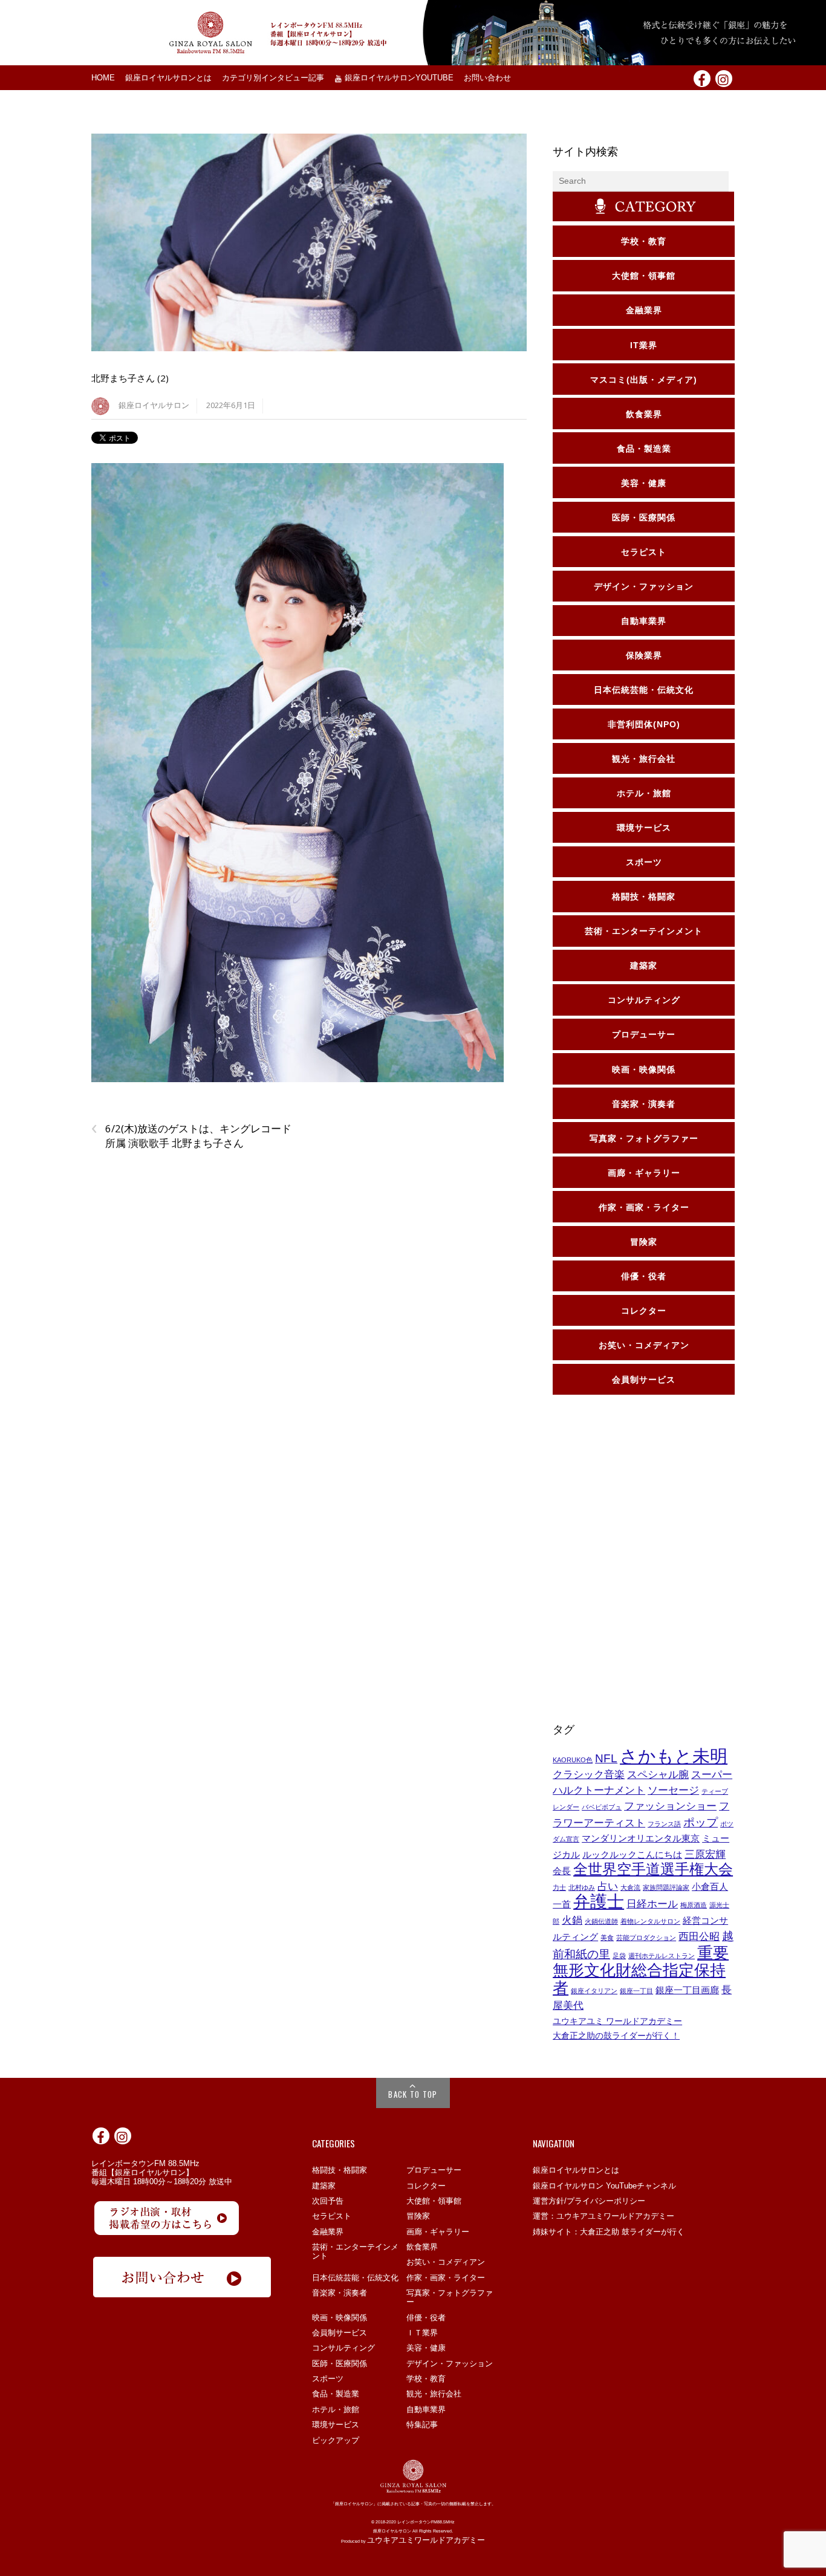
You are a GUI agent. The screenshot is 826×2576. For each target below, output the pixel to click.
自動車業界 (426, 2409)
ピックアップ (336, 2440)
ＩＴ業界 (422, 2333)
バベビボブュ (602, 1807)
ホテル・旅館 (336, 2409)
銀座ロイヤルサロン (154, 405)
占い (608, 1886)
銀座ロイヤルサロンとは (168, 78)
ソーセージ (673, 1790)
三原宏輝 (705, 1854)
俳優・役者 (426, 2318)
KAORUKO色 (573, 1760)
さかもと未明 (674, 1756)
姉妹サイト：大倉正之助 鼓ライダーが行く (609, 2232)
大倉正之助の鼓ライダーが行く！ (616, 2036)
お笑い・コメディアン (446, 2262)
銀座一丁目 (636, 1991)
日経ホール (652, 1904)
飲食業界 (422, 2247)
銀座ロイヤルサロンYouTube (398, 78)
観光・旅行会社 (434, 2394)
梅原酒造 (694, 1905)
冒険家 (418, 2216)
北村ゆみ (582, 1887)
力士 (559, 1887)
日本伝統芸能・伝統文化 (355, 2278)
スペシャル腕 (658, 1774)
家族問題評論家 (666, 1887)
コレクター (426, 2186)
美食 (607, 1938)
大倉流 (630, 1887)
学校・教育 (426, 2379)
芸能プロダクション (646, 1938)
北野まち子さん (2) (130, 378)
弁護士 (599, 1902)
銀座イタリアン (594, 1991)
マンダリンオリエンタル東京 (641, 1838)
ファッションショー (670, 1806)
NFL (606, 1758)
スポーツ (328, 2379)
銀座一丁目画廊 (687, 1990)
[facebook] (702, 78)
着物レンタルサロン (650, 1921)
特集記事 (422, 2425)
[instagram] (724, 78)
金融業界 (328, 2232)
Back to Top (413, 2094)
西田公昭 (699, 1936)
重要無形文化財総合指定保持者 (641, 1970)
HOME (103, 78)
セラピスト (332, 2216)
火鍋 (572, 1920)
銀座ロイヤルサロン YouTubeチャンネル (604, 2186)
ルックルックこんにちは (632, 1855)
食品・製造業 (336, 2394)
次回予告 (328, 2201)
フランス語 (664, 1824)
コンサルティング (343, 2348)
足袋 (619, 1956)
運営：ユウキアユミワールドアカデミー (603, 2216)
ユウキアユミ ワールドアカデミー (617, 2021)
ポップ (701, 1822)
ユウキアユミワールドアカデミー (426, 2540)
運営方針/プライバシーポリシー (589, 2201)
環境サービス (336, 2425)
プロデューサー (434, 2170)
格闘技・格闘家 (340, 2170)
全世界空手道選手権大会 (653, 1869)
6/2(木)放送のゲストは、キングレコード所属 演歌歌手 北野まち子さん (191, 1136)
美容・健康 (426, 2348)
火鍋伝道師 (601, 1921)
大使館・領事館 (434, 2201)
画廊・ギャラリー (438, 2232)
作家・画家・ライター (446, 2278)
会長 (562, 1871)
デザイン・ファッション (450, 2363)
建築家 (324, 2186)
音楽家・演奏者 (340, 2293)
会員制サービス (340, 2333)
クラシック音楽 (589, 1774)
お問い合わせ (487, 78)
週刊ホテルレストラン (662, 1956)
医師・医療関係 (340, 2363)
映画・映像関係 (340, 2318)
